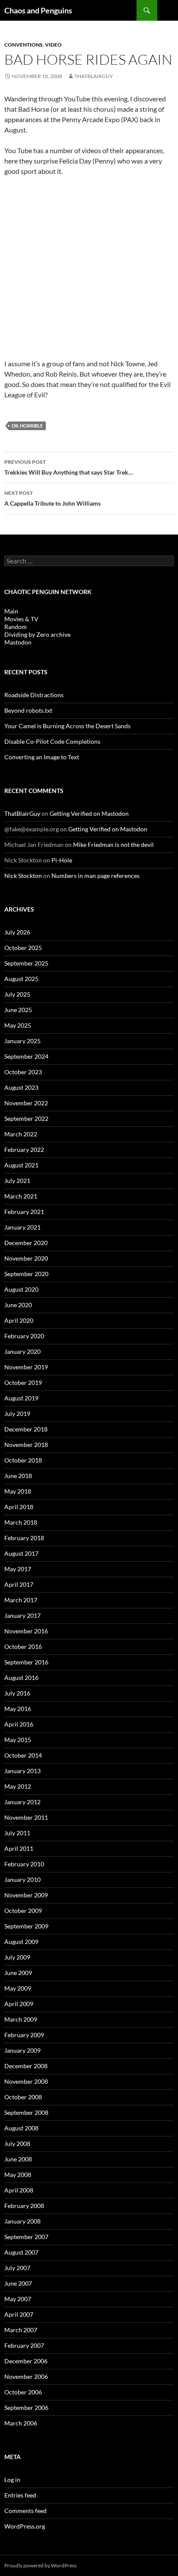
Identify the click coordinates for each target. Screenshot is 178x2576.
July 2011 (17, 1833)
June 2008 (18, 2159)
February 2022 (24, 1150)
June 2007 (18, 2283)
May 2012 (18, 1786)
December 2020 (26, 1243)
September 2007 (26, 2237)
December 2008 (26, 2066)
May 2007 (18, 2299)
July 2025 (17, 994)
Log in (12, 2480)
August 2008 (21, 2128)
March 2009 (21, 2019)
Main (11, 611)
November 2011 (26, 1817)
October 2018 (23, 1460)
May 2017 (18, 1569)
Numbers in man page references (95, 876)
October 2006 (23, 2392)
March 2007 (21, 2330)
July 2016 (17, 1693)
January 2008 (22, 2221)
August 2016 (21, 1678)
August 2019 (21, 1398)
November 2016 (26, 1631)
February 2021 (24, 1212)
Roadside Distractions (34, 695)
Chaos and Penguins (38, 10)
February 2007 (24, 2345)
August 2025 (21, 979)
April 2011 (19, 1848)
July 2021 (17, 1181)
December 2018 (26, 1429)
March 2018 (21, 1522)
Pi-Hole (62, 860)
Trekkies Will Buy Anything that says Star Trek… (69, 467)
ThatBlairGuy (94, 76)
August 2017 (21, 1553)
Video (53, 45)
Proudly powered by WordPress (40, 2565)
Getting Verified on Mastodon (89, 813)
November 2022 (26, 1103)
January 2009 (22, 2050)
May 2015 (18, 1740)
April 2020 (19, 1320)
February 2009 (24, 2035)
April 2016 (19, 1724)
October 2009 (23, 1911)
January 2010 (22, 1879)
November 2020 (26, 1258)
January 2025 (22, 1041)
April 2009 (19, 2004)
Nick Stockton (23, 876)
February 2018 (24, 1538)
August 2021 (21, 1165)
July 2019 (17, 1414)
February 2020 (24, 1336)
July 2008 (17, 2144)
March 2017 (21, 1600)
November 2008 (26, 2081)
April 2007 (19, 2314)
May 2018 (18, 1491)
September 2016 (26, 1662)
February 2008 (24, 2206)
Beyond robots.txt (28, 710)
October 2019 (23, 1382)
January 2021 (22, 1227)
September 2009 (26, 1926)
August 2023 (21, 1087)
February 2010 (24, 1864)
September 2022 (26, 1118)
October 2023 (23, 1072)
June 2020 (18, 1305)
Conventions (24, 45)
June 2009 (18, 1973)
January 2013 (22, 1771)
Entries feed (20, 2495)
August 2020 (21, 1289)
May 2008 (18, 2175)
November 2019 (26, 1367)
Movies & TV (21, 619)
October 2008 (23, 2097)
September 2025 (26, 963)
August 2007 (21, 2252)
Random (16, 627)
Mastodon (18, 642)
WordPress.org (25, 2526)
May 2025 (18, 1025)
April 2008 (19, 2190)
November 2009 (26, 1895)
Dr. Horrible (27, 426)
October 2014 (23, 1755)
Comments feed (25, 2511)
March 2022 (21, 1134)
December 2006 (26, 2361)
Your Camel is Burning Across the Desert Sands (67, 726)
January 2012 (22, 1802)
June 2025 (18, 1010)
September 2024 (26, 1056)
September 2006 (26, 2408)
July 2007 (17, 2268)
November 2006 (26, 2376)
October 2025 (23, 948)
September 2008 (26, 2112)
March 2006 (21, 2423)
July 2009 (17, 1957)
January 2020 (22, 1351)
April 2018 (19, 1507)
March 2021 (21, 1196)
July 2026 (17, 932)
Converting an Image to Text (42, 757)
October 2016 (23, 1647)
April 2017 (19, 1584)
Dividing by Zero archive (37, 634)
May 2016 (18, 1709)
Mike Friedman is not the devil (113, 845)
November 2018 (26, 1445)
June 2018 (18, 1476)
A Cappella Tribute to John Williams (52, 498)
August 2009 (21, 1942)
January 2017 (22, 1615)
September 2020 (26, 1274)
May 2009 (18, 1988)
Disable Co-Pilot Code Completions (52, 741)
